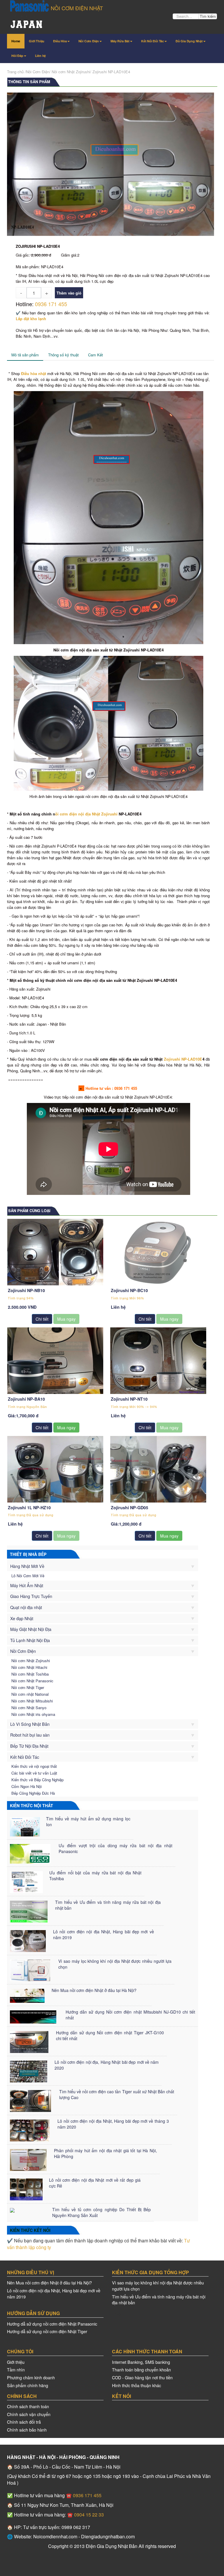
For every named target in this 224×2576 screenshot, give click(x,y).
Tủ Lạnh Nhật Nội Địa (30, 1640)
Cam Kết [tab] (96, 355)
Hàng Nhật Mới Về (27, 1566)
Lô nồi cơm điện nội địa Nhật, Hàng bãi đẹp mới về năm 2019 (54, 2293)
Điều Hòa (60, 41)
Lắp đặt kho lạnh (31, 319)
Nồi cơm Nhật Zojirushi (71, 72)
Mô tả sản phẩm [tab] (25, 355)
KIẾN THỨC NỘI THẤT (32, 1805)
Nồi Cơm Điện (89, 41)
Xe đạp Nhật (22, 1618)
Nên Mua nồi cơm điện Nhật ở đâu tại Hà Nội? (49, 2283)
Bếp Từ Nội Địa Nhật (29, 1746)
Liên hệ (41, 56)
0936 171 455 (51, 304)
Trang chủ (15, 72)
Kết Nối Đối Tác (153, 41)
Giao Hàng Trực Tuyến (31, 1596)
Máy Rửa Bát (120, 41)
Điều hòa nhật (34, 373)
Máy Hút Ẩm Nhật (27, 1585)
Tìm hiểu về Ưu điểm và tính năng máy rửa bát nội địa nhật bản (159, 2300)
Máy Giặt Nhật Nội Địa (31, 1629)
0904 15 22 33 (88, 2515)
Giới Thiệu (37, 41)
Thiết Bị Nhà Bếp (28, 1554)
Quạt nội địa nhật (26, 1607)
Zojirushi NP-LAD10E (183, 1059)
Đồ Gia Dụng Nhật (189, 41)
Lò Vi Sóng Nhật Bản (30, 1724)
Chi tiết (42, 1319)
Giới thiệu (16, 2362)
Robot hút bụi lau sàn (30, 1735)
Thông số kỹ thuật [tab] (63, 355)
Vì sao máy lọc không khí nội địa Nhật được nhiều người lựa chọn (158, 2286)
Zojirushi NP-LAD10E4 (111, 72)
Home (16, 41)
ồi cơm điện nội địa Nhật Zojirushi (86, 814)
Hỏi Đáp (17, 56)
